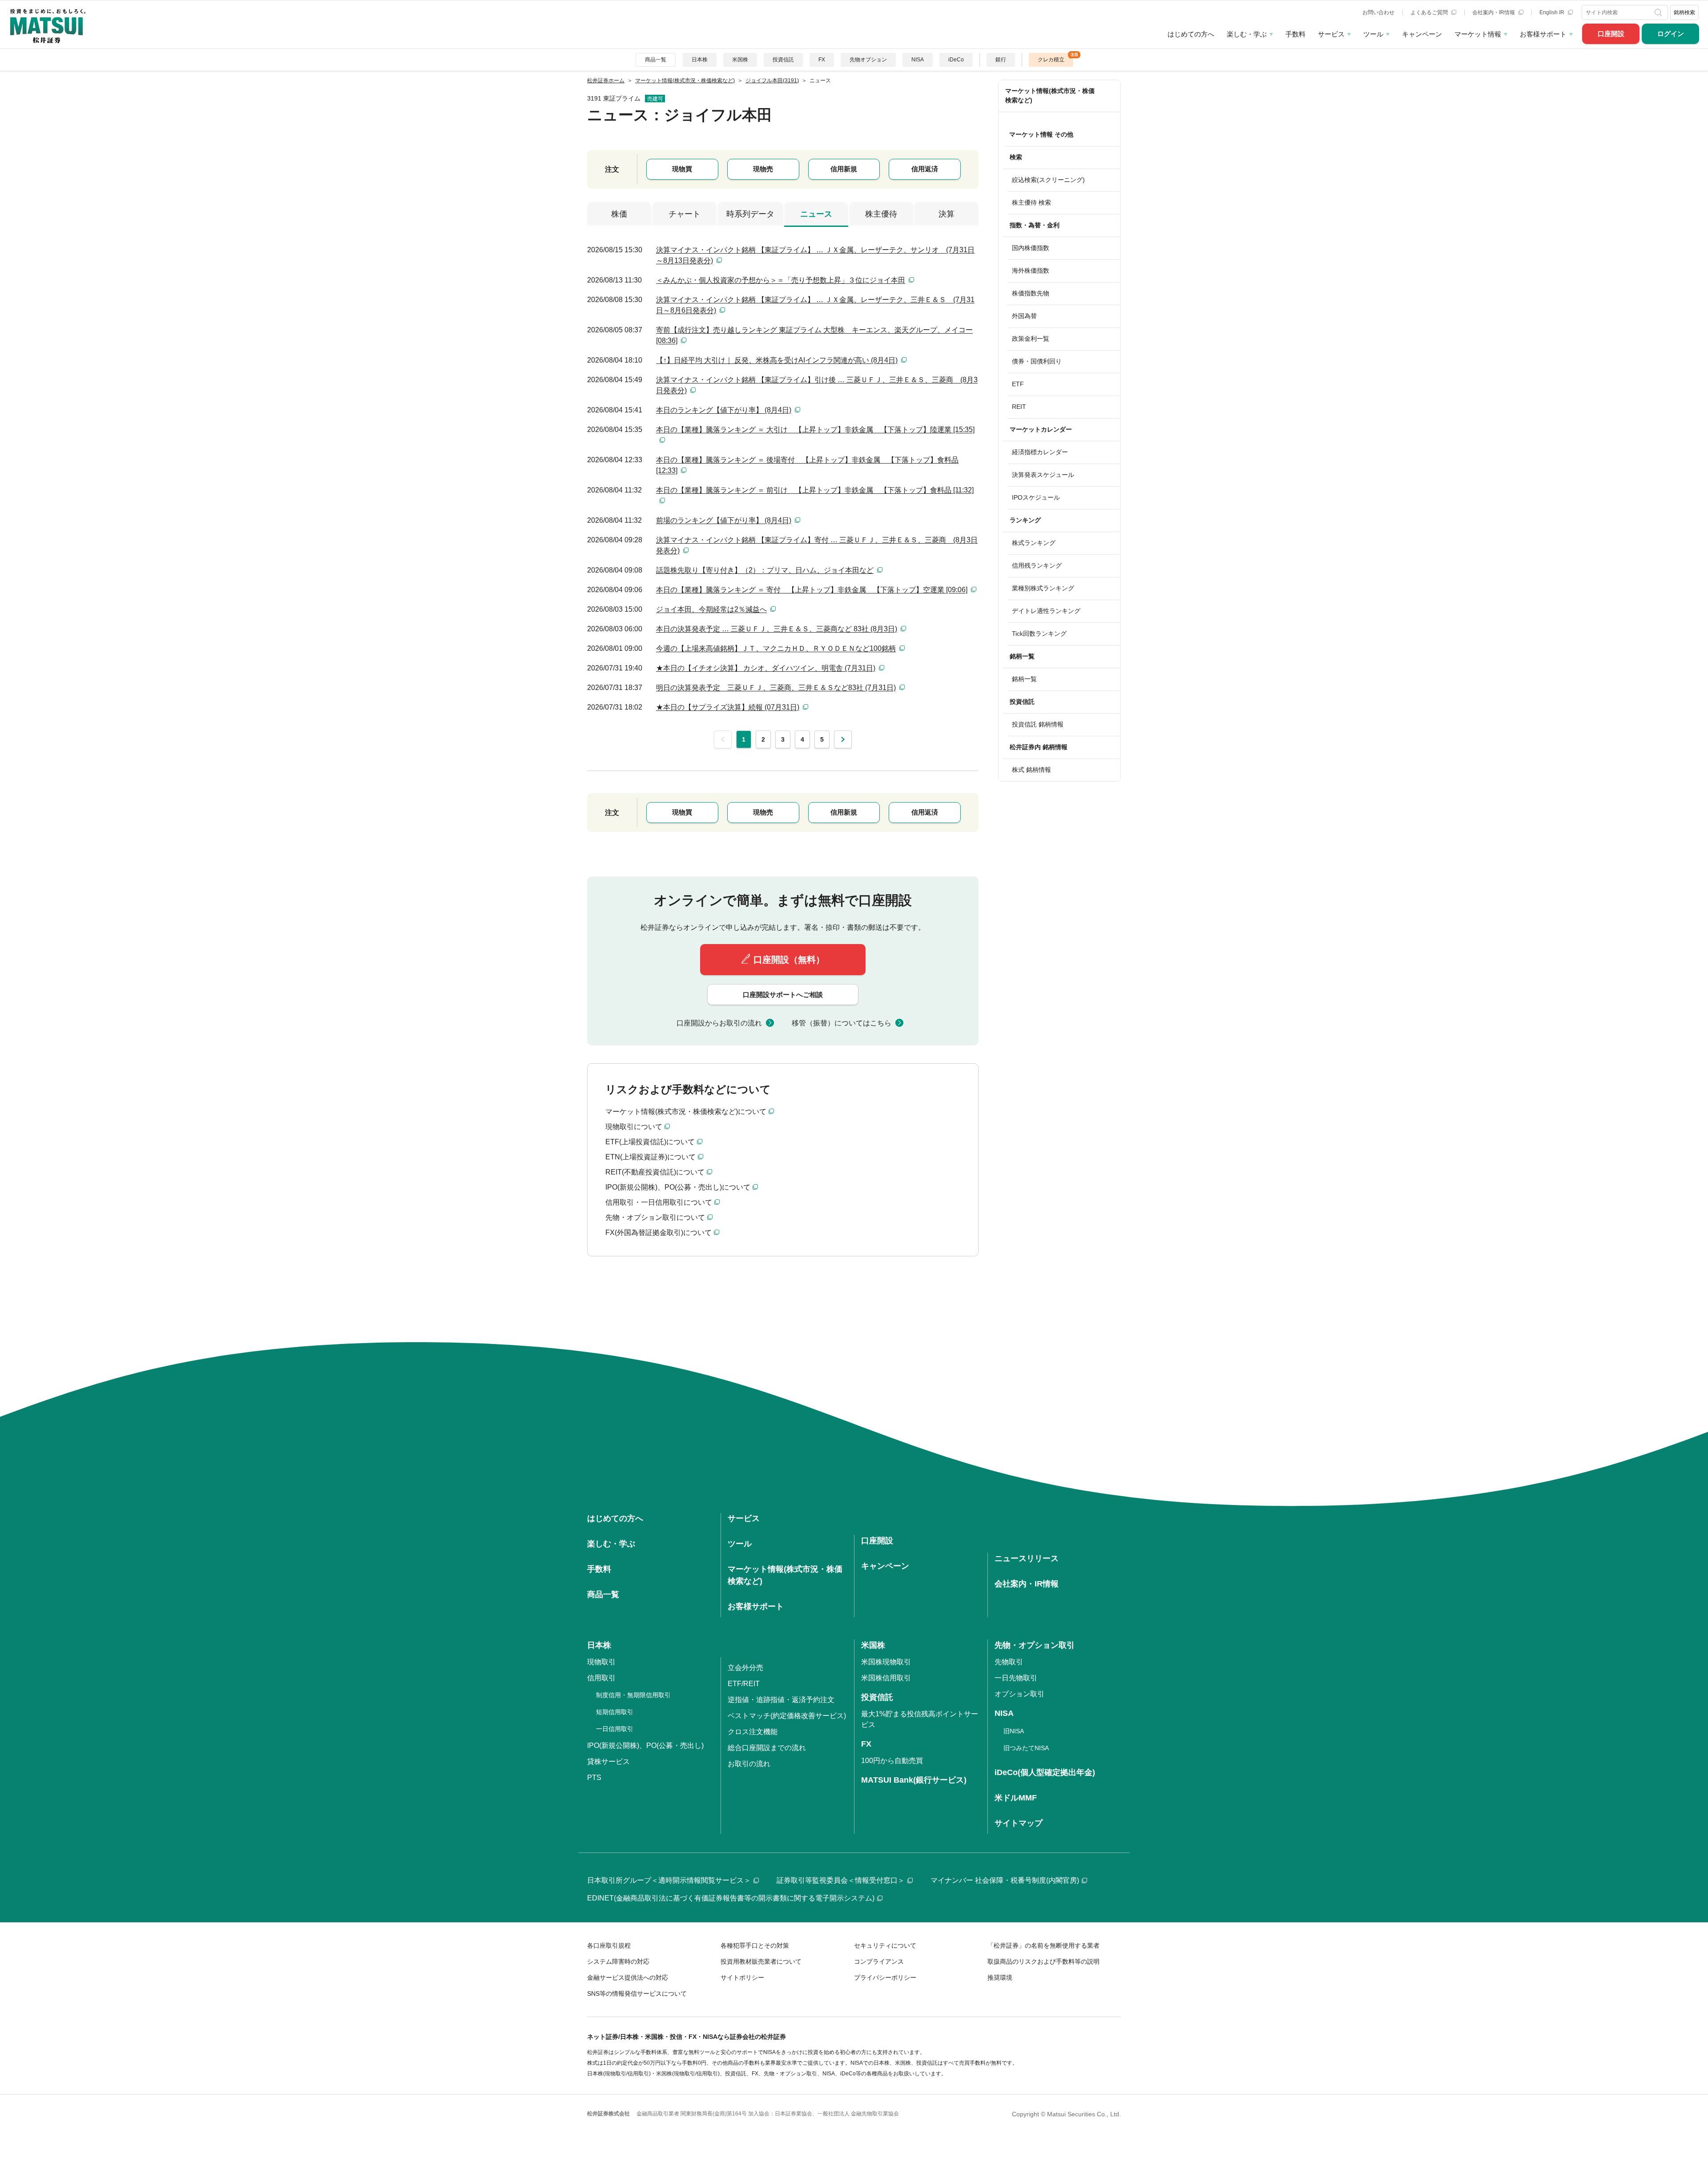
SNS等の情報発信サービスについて (637, 1994)
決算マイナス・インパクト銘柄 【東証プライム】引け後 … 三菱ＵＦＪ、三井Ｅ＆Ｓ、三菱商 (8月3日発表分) (817, 385)
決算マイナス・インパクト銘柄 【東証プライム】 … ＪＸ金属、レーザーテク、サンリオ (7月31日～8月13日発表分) (815, 255)
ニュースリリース (1027, 1558)
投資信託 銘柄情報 (1038, 724)
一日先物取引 (1016, 1678)
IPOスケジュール (1036, 497)
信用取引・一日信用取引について (659, 1202)
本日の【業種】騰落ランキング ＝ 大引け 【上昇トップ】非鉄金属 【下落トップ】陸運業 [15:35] (815, 430)
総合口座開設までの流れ (767, 1748)
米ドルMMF (1016, 1798)
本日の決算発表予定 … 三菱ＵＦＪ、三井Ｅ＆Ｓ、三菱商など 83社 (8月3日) (777, 629)
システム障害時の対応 (618, 1961)
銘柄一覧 (1024, 679)
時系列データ (750, 214)
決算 (947, 214)
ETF (1018, 384)
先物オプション (868, 60)
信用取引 (601, 1678)
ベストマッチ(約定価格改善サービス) (787, 1716)
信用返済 (925, 169)
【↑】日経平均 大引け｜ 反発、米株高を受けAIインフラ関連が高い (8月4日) (777, 360)
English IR (1553, 12)
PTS (594, 1778)
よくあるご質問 (1430, 12)
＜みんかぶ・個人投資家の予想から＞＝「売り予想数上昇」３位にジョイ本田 (781, 280)
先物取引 (1009, 1662)
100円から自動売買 (892, 1761)
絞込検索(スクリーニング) (1048, 180)
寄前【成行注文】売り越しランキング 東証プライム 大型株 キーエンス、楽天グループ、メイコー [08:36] (814, 335)
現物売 (763, 169)
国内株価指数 (1031, 248)
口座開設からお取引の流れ (719, 1023)
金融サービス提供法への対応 (628, 1977)
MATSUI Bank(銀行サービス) (914, 1780)
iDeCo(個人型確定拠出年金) (1045, 1772)
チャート (685, 214)
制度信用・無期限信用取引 (633, 1695)
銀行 (1001, 60)
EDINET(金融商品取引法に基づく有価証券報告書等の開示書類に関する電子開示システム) (731, 1898)
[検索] (1659, 12)
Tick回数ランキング (1039, 634)
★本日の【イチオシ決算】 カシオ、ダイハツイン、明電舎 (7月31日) (766, 668)
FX (822, 60)
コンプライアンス (879, 1961)
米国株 (740, 60)
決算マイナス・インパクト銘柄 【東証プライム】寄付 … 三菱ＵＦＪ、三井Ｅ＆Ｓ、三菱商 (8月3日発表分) (817, 545)
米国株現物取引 (886, 1662)
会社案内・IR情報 (1494, 12)
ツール (1373, 34)
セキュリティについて (885, 1945)
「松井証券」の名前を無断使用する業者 (1043, 1945)
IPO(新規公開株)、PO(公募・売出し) (645, 1745)
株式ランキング (1034, 543)
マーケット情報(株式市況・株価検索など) (1050, 95)
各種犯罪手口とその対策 (755, 1945)
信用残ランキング (1037, 565)
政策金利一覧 (1031, 339)
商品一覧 (656, 60)
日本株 (700, 60)
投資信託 (783, 60)
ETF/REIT (744, 1684)
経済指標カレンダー (1040, 452)
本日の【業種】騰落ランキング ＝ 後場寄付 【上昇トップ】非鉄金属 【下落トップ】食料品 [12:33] (807, 465)
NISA (918, 60)
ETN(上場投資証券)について (651, 1157)
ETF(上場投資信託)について (650, 1142)
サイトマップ (1019, 1823)
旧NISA (1014, 1731)
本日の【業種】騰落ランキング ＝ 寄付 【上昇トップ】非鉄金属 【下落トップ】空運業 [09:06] (812, 590)
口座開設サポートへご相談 (783, 995)
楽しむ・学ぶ (1247, 34)
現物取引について (634, 1127)
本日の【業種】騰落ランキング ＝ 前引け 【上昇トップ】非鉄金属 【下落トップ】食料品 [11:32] (815, 490)
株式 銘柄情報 (1031, 770)
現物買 (682, 169)
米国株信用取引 (886, 1678)
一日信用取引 (615, 1729)
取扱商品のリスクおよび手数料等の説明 (1043, 1961)
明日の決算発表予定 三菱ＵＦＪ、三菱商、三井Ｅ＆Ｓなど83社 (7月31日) (776, 688)
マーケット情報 (1478, 34)
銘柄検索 (1684, 12)
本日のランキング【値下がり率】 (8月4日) (724, 410)
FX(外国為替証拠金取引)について (659, 1233)
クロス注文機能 (753, 1732)
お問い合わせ (1378, 12)
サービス (1331, 34)
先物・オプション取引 (1035, 1645)
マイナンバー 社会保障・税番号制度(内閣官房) (1005, 1880)
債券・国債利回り (1037, 361)
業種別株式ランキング (1043, 588)
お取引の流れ (749, 1764)
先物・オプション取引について (655, 1217)
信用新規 (844, 169)
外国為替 (1024, 316)
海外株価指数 (1031, 270)
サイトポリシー (742, 1977)
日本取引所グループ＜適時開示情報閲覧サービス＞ (669, 1880)
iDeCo (956, 60)
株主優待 (881, 214)
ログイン (1671, 34)
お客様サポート (1543, 34)
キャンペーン (1422, 34)
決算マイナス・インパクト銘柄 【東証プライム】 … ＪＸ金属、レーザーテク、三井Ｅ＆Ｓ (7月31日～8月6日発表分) (815, 305)
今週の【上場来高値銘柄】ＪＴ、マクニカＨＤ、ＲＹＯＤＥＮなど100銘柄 (776, 648)
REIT (1019, 407)
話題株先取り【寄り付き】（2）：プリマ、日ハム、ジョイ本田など (765, 570)
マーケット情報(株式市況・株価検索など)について (686, 1112)
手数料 (1295, 34)
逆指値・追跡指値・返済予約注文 (781, 1700)
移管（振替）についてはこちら (842, 1023)
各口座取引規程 (609, 1945)
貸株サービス (608, 1762)
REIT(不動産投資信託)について (655, 1172)
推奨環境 (1000, 1977)
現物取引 (601, 1662)
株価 (619, 214)
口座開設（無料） (789, 960)
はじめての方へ (1191, 34)
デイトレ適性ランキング (1046, 611)
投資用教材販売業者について (761, 1961)
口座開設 (1611, 34)
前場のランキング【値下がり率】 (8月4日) (724, 520)
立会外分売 (745, 1668)
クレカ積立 (1051, 60)
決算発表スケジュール (1043, 475)
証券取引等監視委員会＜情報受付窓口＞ (841, 1880)
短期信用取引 (615, 1712)
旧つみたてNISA (1026, 1748)
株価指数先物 (1031, 293)
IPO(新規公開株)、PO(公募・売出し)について (678, 1187)
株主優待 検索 (1031, 202)
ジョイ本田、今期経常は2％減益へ (711, 609)
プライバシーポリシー (885, 1977)
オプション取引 (1019, 1694)
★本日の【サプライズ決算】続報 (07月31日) (728, 707)
